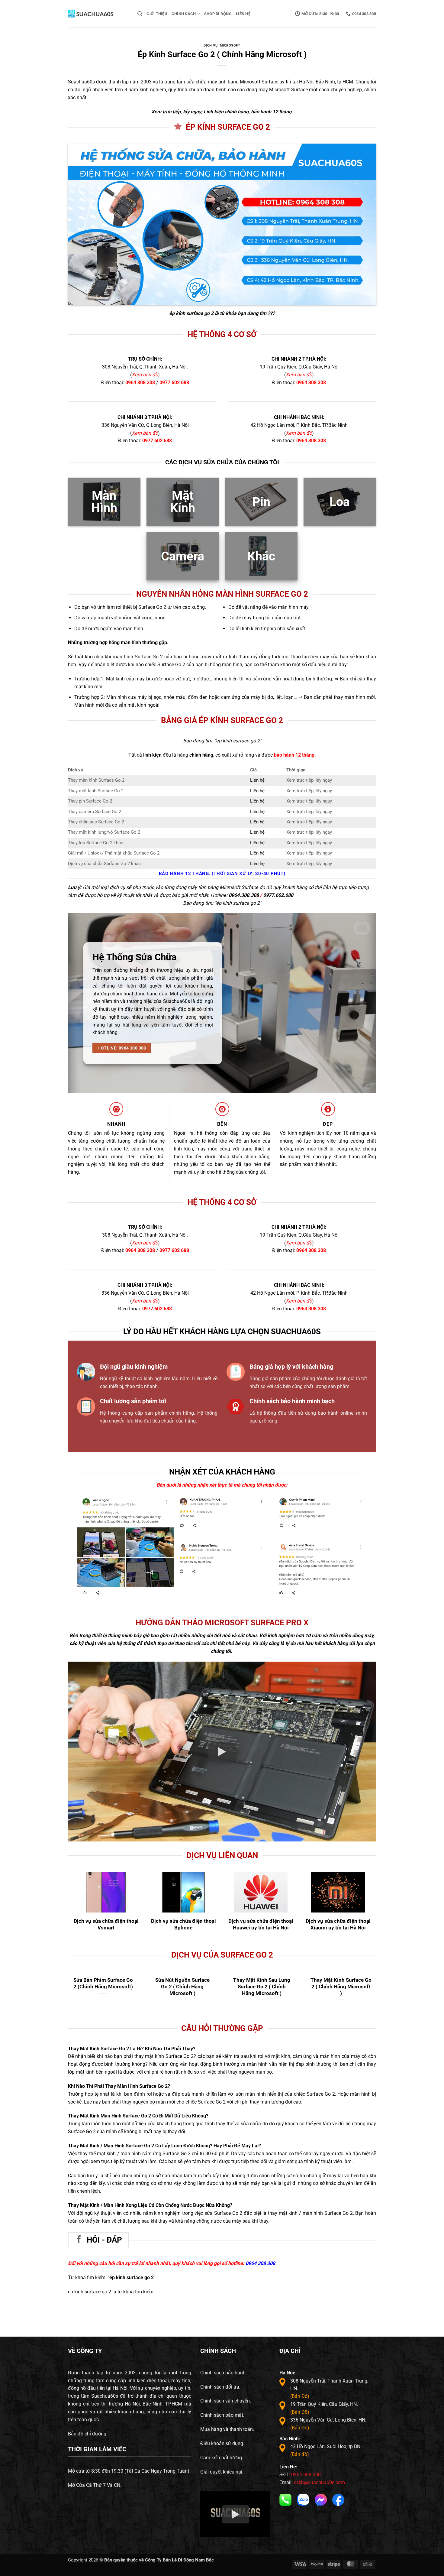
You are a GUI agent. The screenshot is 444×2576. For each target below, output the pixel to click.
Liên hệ (257, 780)
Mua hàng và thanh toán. (227, 2429)
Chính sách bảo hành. (224, 2373)
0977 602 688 (174, 383)
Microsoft (230, 45)
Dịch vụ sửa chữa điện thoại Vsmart (106, 1924)
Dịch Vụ (211, 45)
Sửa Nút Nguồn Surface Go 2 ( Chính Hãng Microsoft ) (341, 1986)
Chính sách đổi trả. (220, 2387)
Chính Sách (184, 14)
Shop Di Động (218, 14)
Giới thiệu (157, 14)
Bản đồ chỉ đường (87, 2434)
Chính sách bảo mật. (222, 2415)
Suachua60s (81, 82)
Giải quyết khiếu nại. (222, 2472)
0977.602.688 (278, 895)
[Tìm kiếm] (140, 14)
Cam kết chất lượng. (222, 2458)
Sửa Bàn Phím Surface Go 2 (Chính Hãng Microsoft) (262, 1983)
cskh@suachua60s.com (319, 2482)
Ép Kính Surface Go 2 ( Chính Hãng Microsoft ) (103, 1983)
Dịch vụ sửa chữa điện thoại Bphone (183, 1924)
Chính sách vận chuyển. (226, 2401)
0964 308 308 (140, 383)
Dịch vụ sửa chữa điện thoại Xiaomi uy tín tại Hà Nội (338, 1924)
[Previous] (182, 1520)
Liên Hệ (243, 14)
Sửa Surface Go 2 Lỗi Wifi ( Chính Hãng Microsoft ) (182, 1983)
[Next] (359, 1520)
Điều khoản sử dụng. (222, 2443)
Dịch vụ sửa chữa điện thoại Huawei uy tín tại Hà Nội (261, 1924)
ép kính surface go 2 (191, 313)
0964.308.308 (244, 895)
